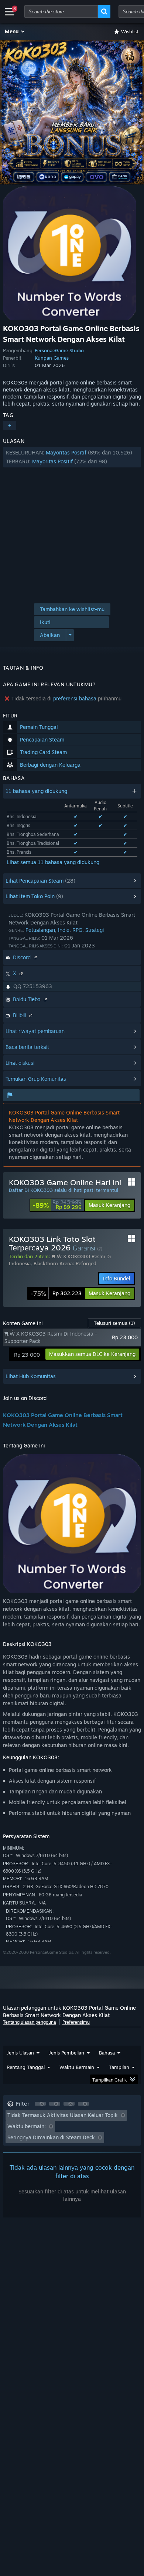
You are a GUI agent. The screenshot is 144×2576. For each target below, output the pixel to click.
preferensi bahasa (75, 698)
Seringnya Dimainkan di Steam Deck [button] (51, 2137)
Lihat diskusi (20, 1063)
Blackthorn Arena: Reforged (65, 1263)
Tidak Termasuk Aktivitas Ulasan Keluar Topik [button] (63, 2115)
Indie (64, 930)
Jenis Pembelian (66, 2053)
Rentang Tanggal (26, 2067)
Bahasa (107, 2053)
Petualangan (40, 930)
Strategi (95, 930)
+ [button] (10, 425)
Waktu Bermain (77, 2067)
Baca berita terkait (27, 1047)
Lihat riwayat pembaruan (35, 1031)
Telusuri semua (114, 1323)
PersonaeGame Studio (59, 350)
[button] (15, 31)
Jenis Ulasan (20, 2053)
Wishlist (130, 31)
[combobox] (61, 11)
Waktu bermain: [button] (27, 2126)
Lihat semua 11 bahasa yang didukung (53, 862)
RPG (77, 930)
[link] (57, 1205)
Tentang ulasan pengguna (30, 2022)
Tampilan (119, 2067)
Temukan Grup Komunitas (36, 1079)
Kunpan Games (52, 358)
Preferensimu (76, 2022)
